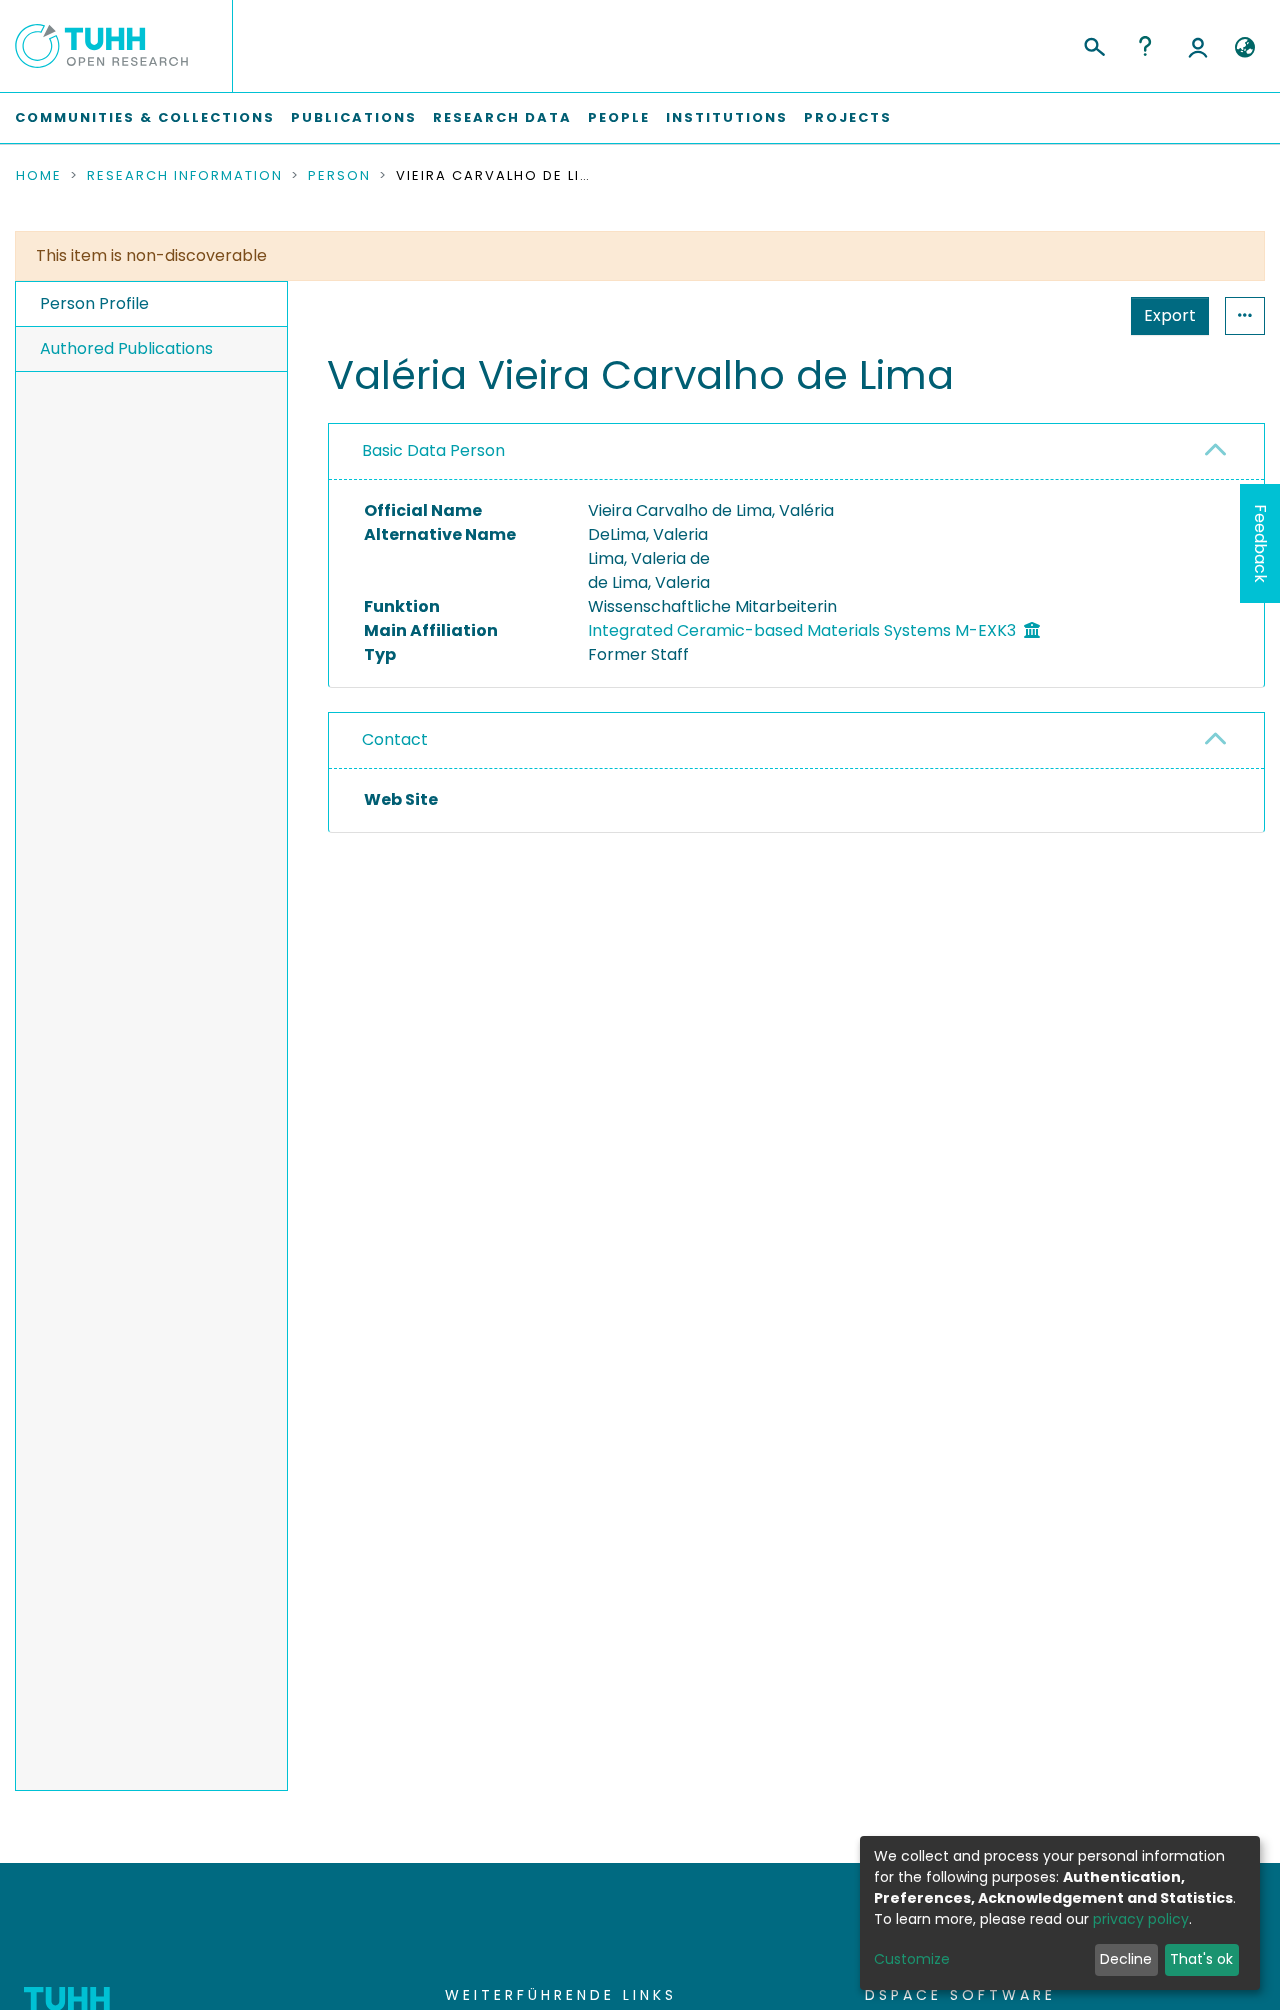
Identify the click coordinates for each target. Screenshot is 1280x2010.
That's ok (1201, 1959)
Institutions (727, 117)
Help (1145, 46)
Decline (1126, 1959)
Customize (912, 1959)
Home (39, 176)
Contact (395, 739)
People (619, 117)
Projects (848, 117)
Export (1170, 315)
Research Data (502, 117)
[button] (1244, 48)
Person (339, 176)
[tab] (796, 452)
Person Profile (94, 303)
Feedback (1260, 543)
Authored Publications (126, 348)
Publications (354, 117)
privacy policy (1141, 1919)
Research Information (185, 176)
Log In (1198, 46)
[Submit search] (1093, 44)
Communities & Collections (145, 117)
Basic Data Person (433, 450)
